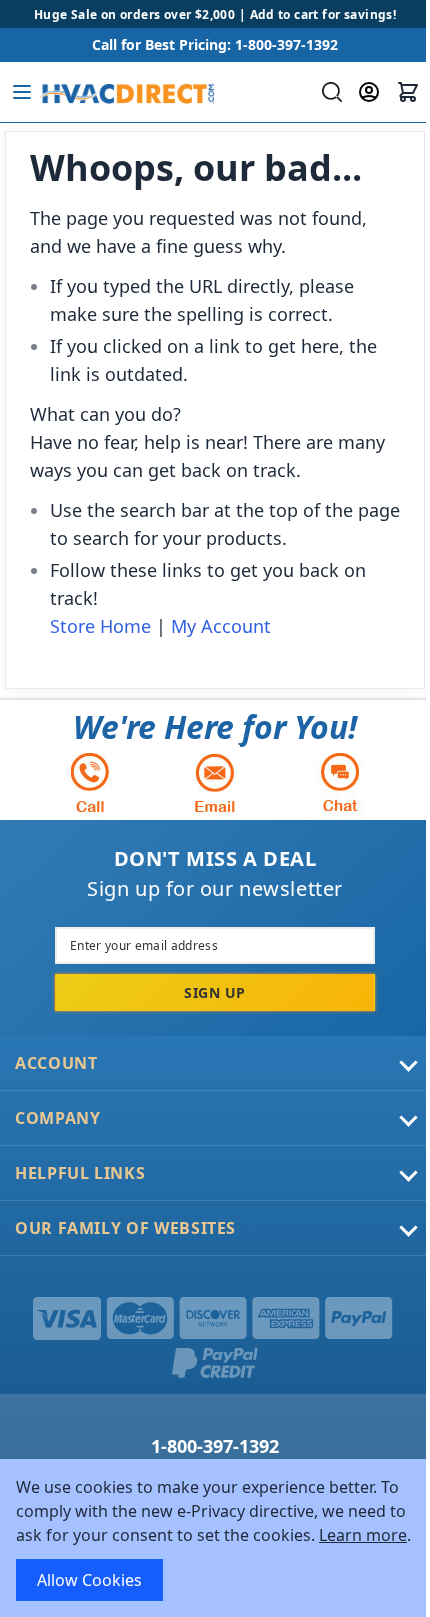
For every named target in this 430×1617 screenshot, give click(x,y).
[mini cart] (408, 92)
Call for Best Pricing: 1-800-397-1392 (215, 44)
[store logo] (126, 92)
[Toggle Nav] (22, 92)
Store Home (100, 626)
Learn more (363, 1535)
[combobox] (329, 92)
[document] (215, 1538)
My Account (221, 626)
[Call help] (90, 782)
